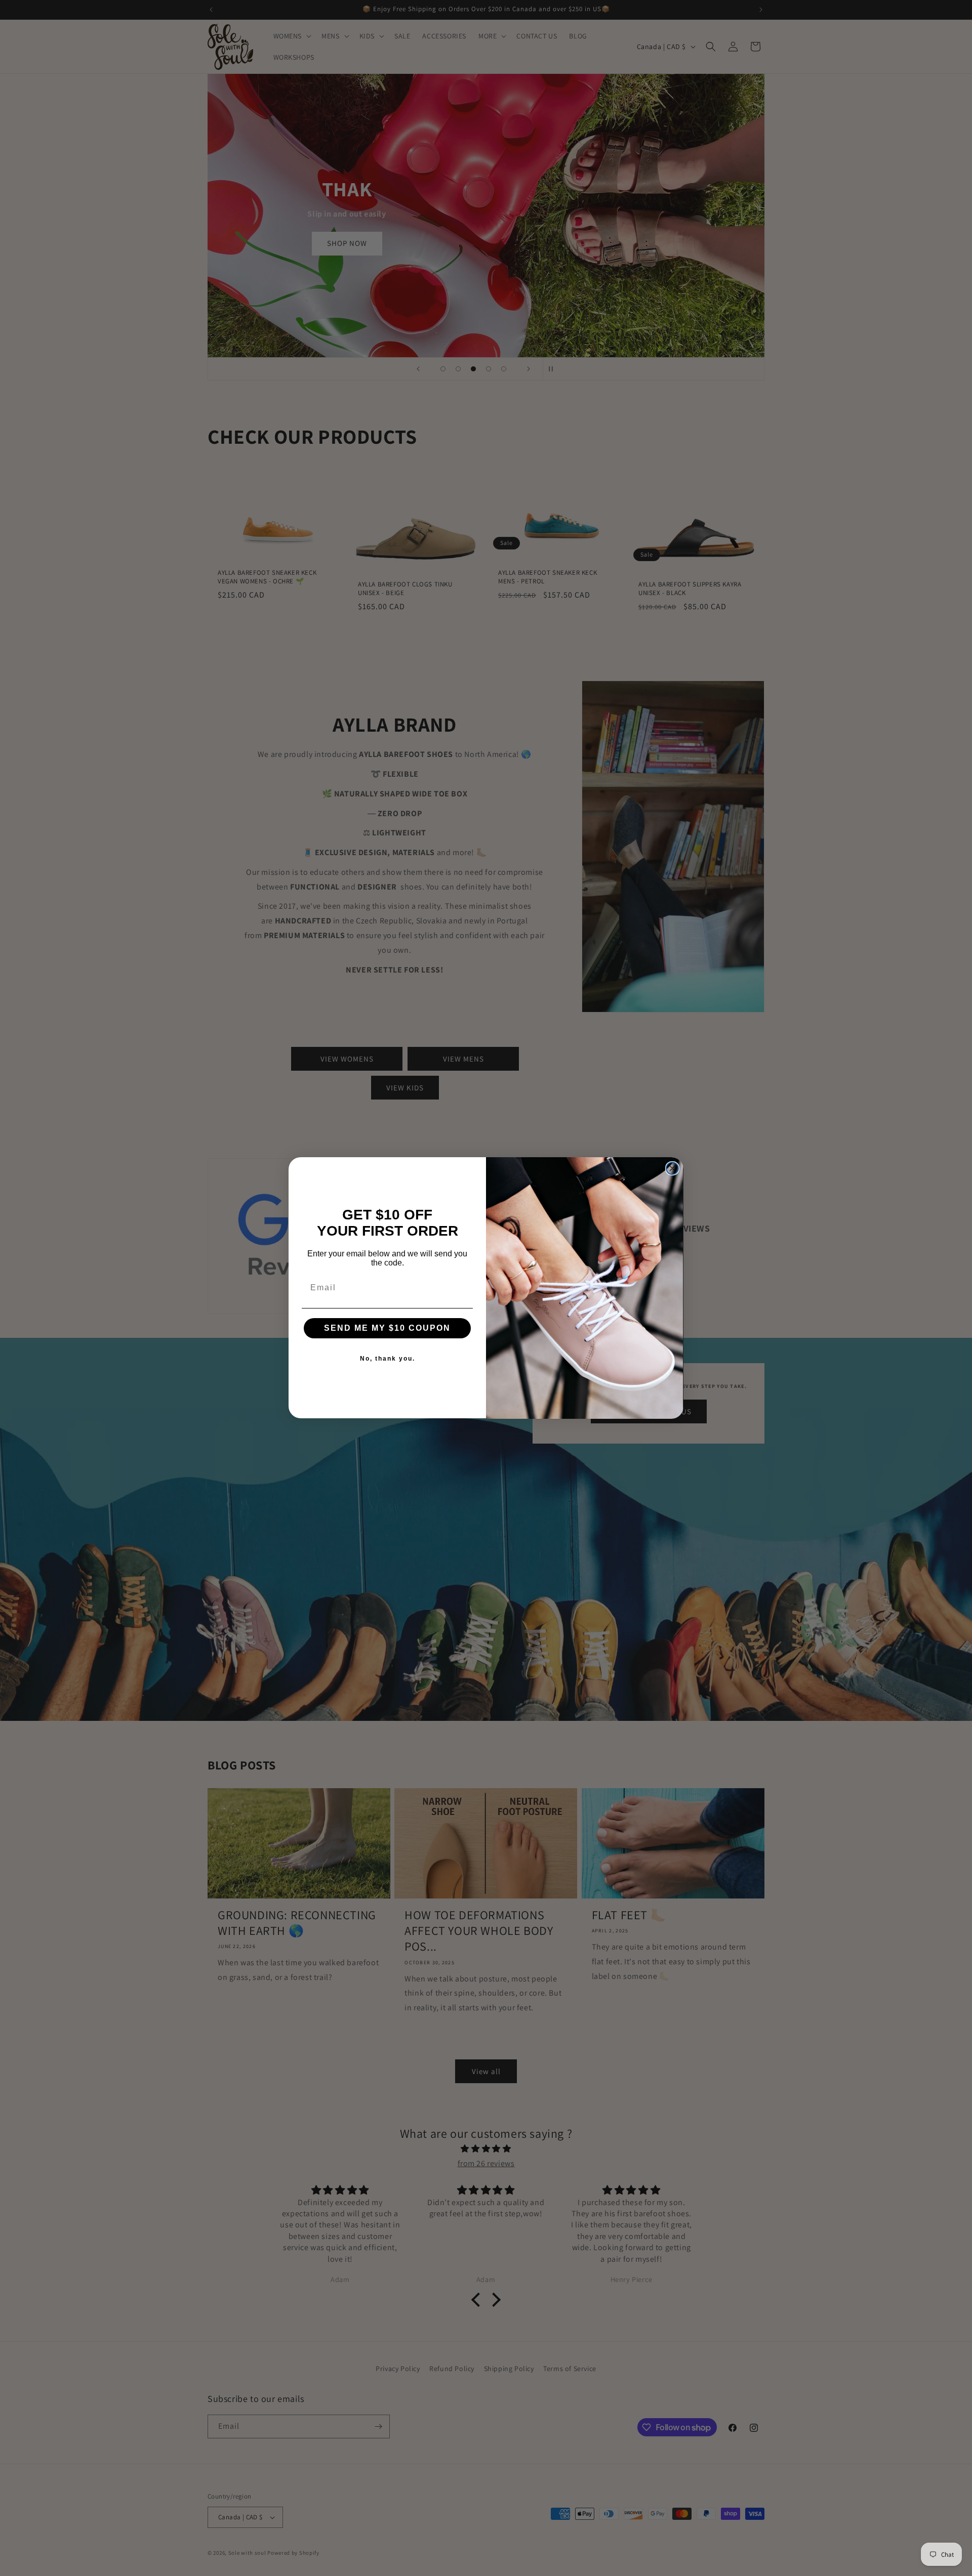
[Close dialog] (672, 1168)
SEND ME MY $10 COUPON (387, 1328)
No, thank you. (388, 1359)
